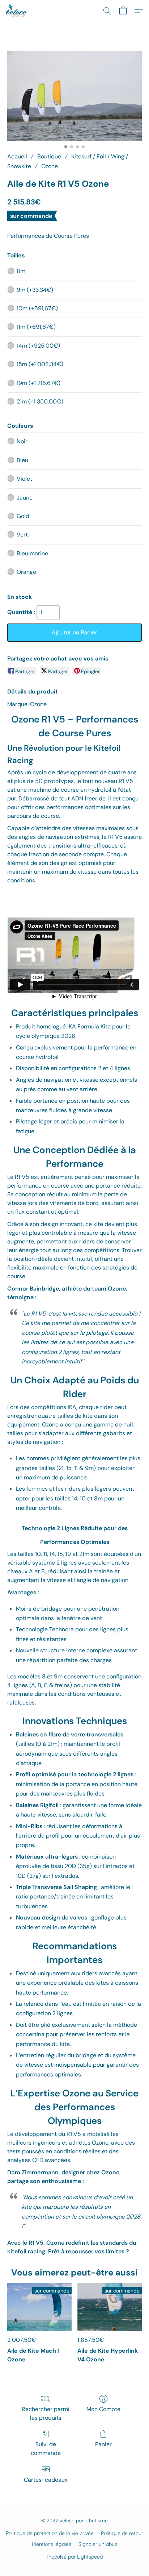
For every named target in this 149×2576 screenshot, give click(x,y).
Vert (22, 535)
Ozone (50, 166)
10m (37, 308)
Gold (23, 516)
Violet (24, 479)
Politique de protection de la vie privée (50, 2533)
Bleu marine (32, 553)
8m (21, 271)
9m (35, 290)
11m (36, 327)
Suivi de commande (46, 2449)
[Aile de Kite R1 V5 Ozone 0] (74, 96)
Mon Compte (103, 2409)
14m (38, 346)
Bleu (22, 460)
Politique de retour (122, 2533)
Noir (22, 441)
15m (40, 364)
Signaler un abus (98, 2544)
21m (40, 401)
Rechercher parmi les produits (46, 2413)
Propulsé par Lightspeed (75, 2557)
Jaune (25, 498)
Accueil (17, 156)
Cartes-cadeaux (46, 2480)
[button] (17, 11)
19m (39, 383)
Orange (26, 572)
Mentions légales (52, 2544)
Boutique (49, 156)
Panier (103, 2444)
